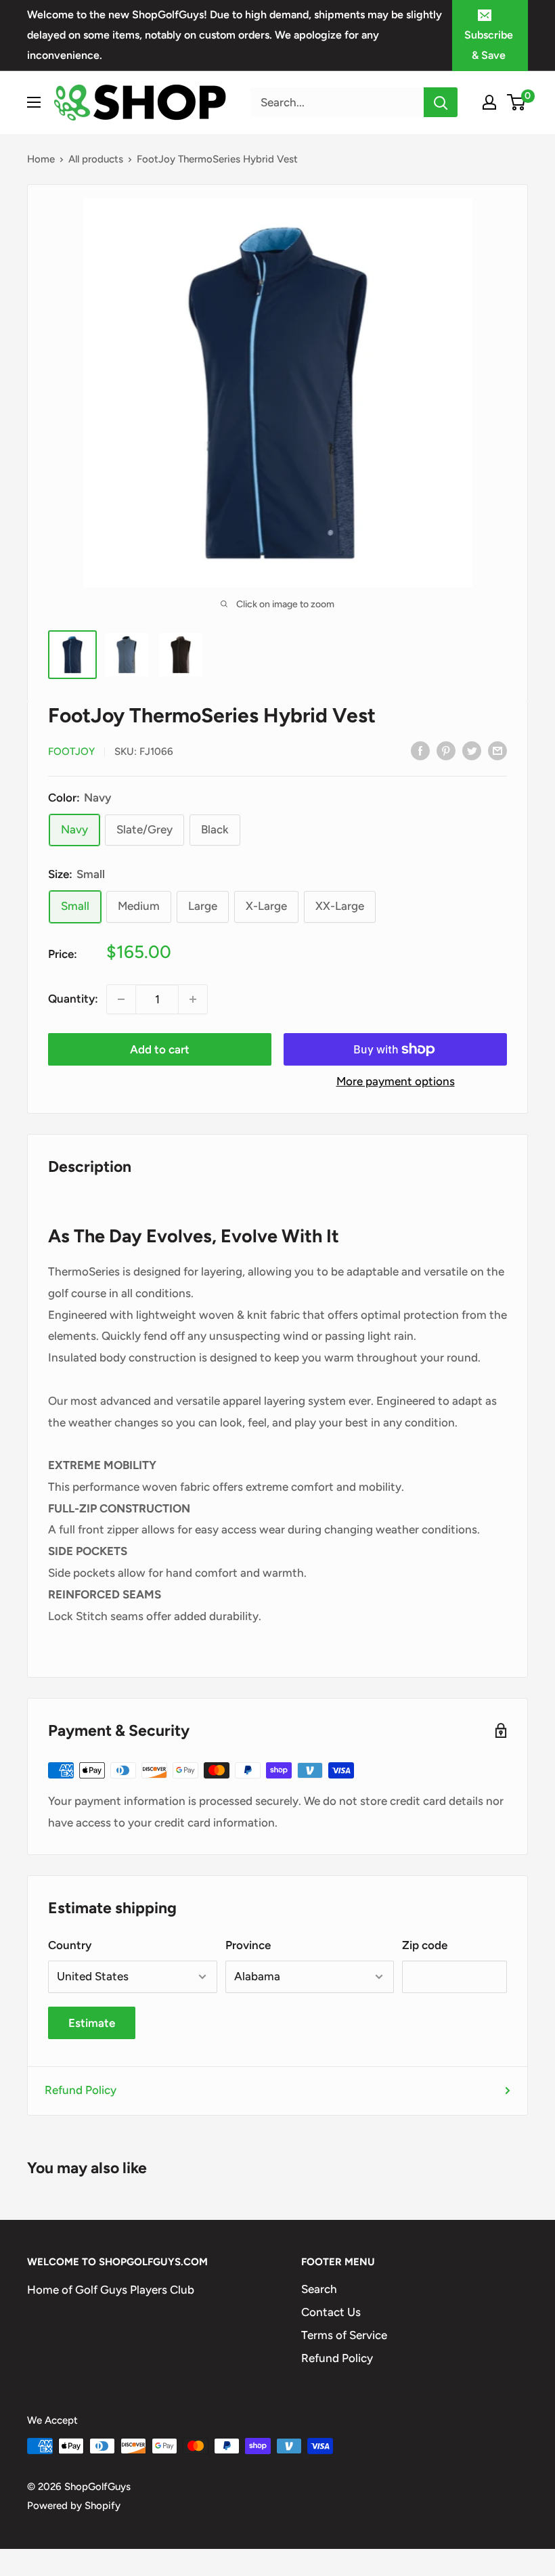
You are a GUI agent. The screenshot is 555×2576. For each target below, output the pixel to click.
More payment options (396, 1081)
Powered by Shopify (74, 2506)
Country (70, 1945)
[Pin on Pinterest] (446, 750)
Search (319, 2289)
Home (41, 159)
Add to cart (160, 1049)
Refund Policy (81, 2090)
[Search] (441, 102)
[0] (517, 102)
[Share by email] (497, 750)
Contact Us (331, 2312)
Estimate (92, 2023)
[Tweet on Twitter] (472, 750)
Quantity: (73, 999)
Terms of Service (344, 2335)
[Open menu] (34, 102)
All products (96, 159)
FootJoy (71, 751)
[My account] (489, 102)
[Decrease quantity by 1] (121, 999)
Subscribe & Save (489, 45)
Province (248, 1945)
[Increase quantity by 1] (193, 999)
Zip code (425, 1945)
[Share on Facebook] (420, 750)
